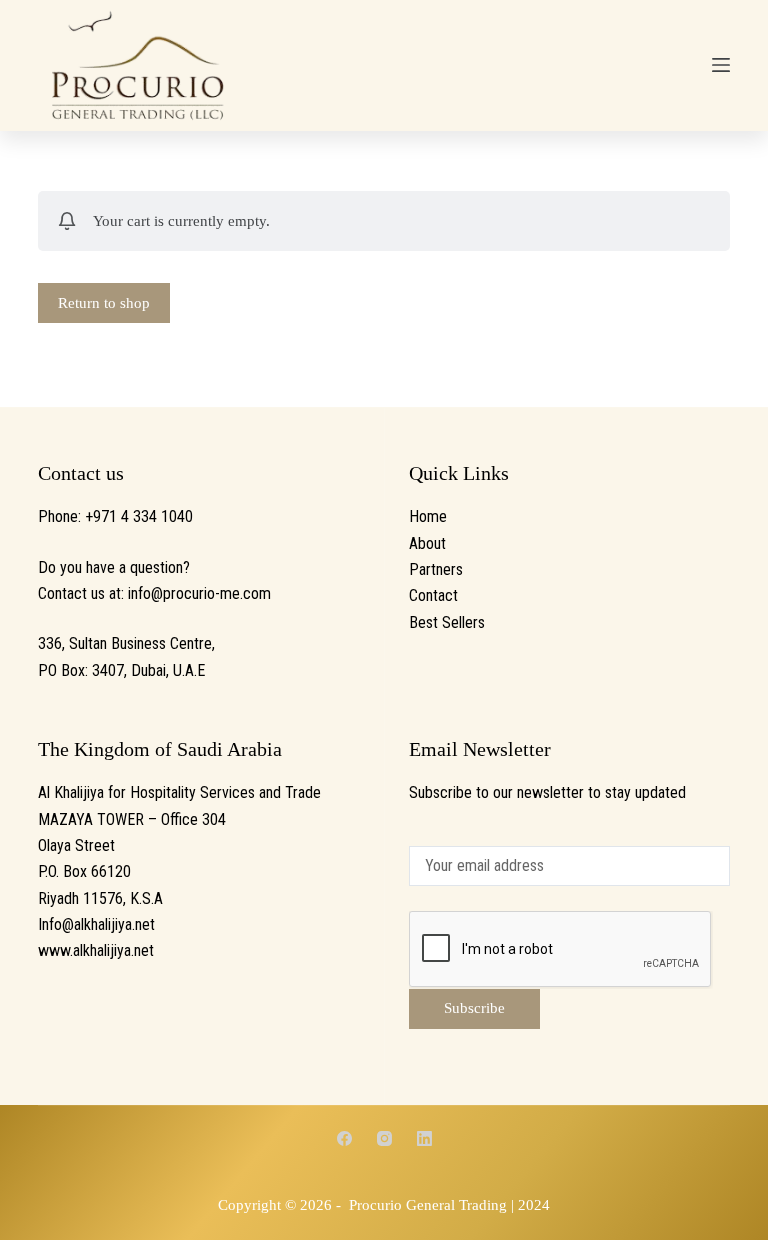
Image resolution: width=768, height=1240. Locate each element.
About (427, 543)
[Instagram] (384, 1138)
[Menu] (721, 65)
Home (428, 516)
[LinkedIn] (424, 1138)
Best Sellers (447, 622)
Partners (436, 569)
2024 (534, 1205)
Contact (433, 595)
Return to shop (104, 303)
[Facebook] (344, 1138)
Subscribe (474, 1008)
